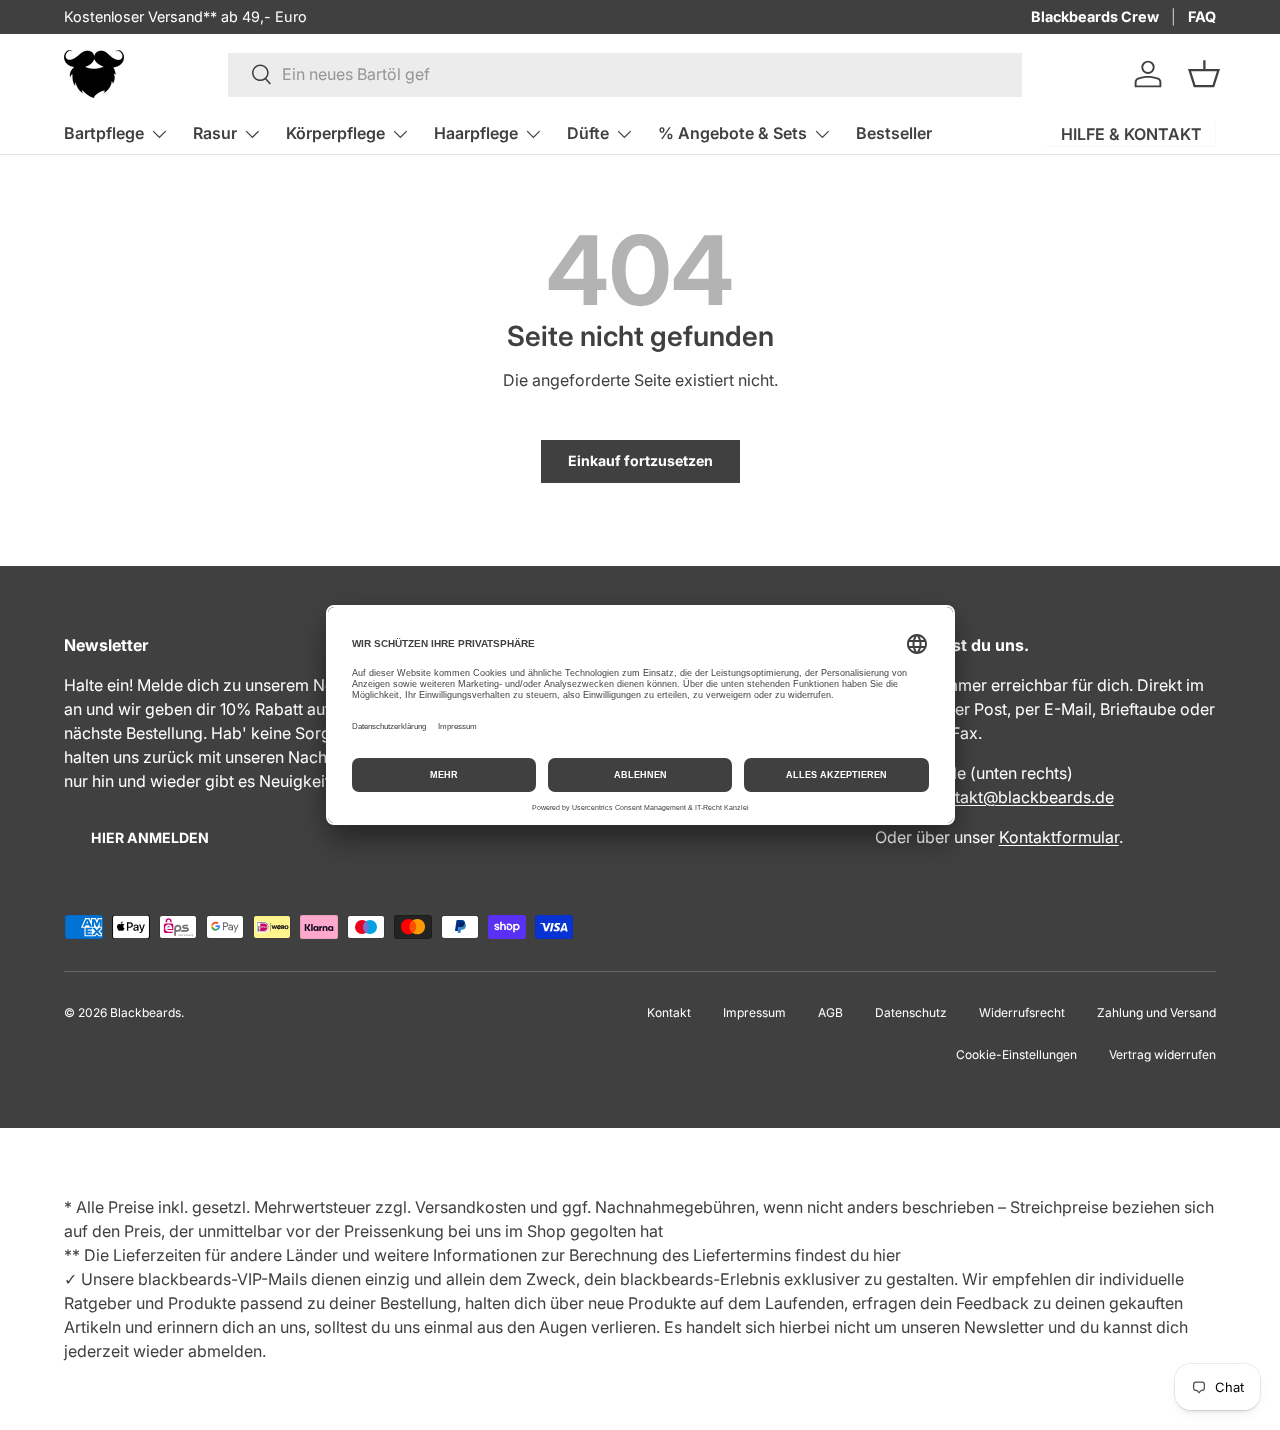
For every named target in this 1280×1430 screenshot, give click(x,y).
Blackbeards (145, 1012)
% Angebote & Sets (732, 133)
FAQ (1202, 16)
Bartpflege (104, 133)
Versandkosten (470, 1207)
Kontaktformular (1059, 837)
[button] (1204, 74)
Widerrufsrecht (1022, 1012)
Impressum (754, 1012)
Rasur (215, 133)
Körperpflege (335, 133)
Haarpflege (476, 133)
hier (887, 1255)
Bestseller (894, 133)
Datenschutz (911, 1012)
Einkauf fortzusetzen (640, 460)
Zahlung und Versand (1156, 1012)
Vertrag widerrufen (1162, 1054)
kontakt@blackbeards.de (1020, 797)
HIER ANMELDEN (150, 837)
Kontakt (669, 1012)
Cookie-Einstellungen (1016, 1054)
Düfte (588, 133)
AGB (830, 1012)
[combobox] (625, 74)
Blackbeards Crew (1095, 16)
